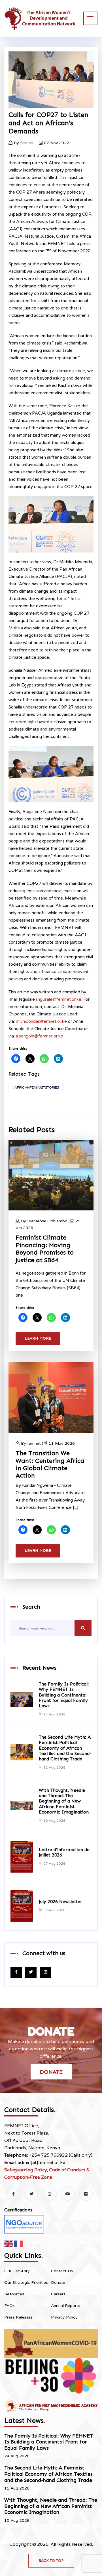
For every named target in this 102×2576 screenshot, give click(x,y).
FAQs (9, 2306)
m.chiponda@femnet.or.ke (41, 1021)
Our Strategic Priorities (26, 2283)
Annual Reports (66, 2306)
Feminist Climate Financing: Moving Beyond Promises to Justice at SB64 (45, 1249)
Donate (51, 2072)
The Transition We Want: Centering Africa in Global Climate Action (50, 1464)
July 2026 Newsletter (60, 1902)
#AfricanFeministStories (36, 1087)
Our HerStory (17, 2271)
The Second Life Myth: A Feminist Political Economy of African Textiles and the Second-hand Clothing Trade (65, 1748)
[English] (9, 2244)
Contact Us (62, 2271)
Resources (14, 2294)
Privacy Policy (64, 2317)
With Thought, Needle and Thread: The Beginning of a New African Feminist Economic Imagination (64, 1801)
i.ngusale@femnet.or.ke (59, 999)
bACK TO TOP (51, 2561)
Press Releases (18, 2317)
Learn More (38, 1338)
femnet (27, 143)
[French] (19, 2244)
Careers (58, 2294)
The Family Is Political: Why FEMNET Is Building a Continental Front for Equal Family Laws (64, 1695)
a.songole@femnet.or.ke (40, 1036)
